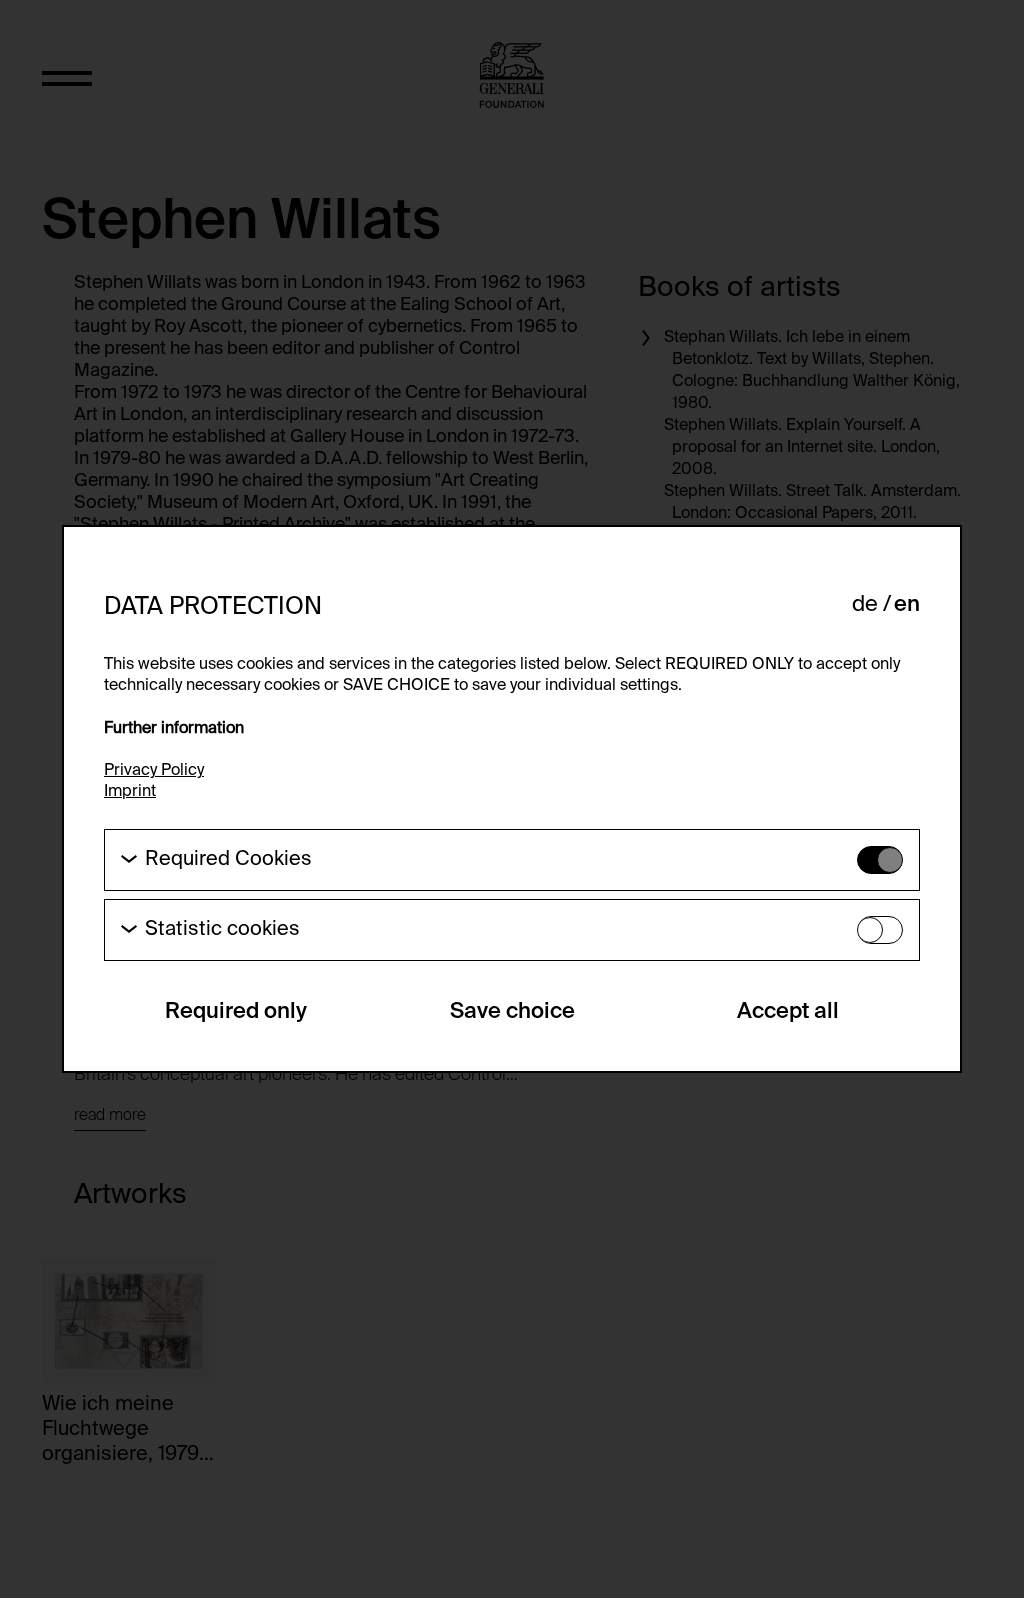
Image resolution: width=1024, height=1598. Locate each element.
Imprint (130, 792)
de (865, 605)
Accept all (788, 1012)
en (907, 605)
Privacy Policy (154, 771)
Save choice (512, 1012)
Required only (236, 1012)
